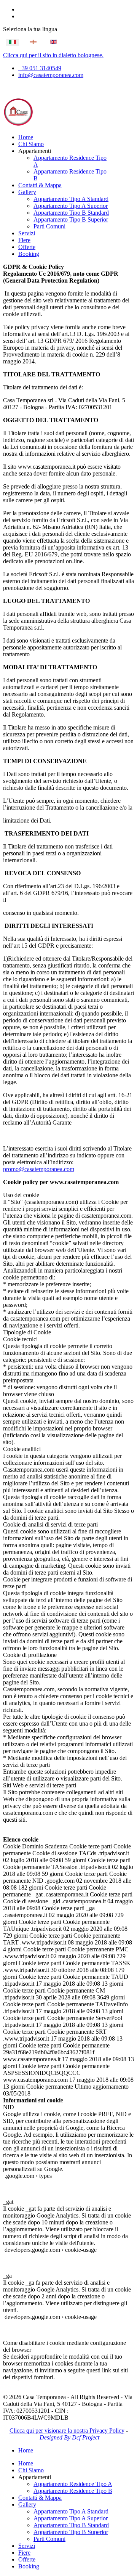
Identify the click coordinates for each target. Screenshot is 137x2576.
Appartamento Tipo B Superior (71, 219)
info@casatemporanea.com (51, 75)
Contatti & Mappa (40, 185)
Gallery (27, 192)
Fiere (24, 240)
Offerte (27, 247)
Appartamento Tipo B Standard (71, 213)
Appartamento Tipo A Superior (71, 206)
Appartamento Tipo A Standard (71, 199)
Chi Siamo (31, 144)
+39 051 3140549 (40, 68)
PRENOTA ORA (33, 88)
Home (26, 137)
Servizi (27, 233)
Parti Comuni (49, 226)
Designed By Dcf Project (69, 2437)
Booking (29, 254)
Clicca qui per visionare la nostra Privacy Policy (67, 2431)
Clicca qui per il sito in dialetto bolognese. (53, 55)
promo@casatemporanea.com (39, 1169)
